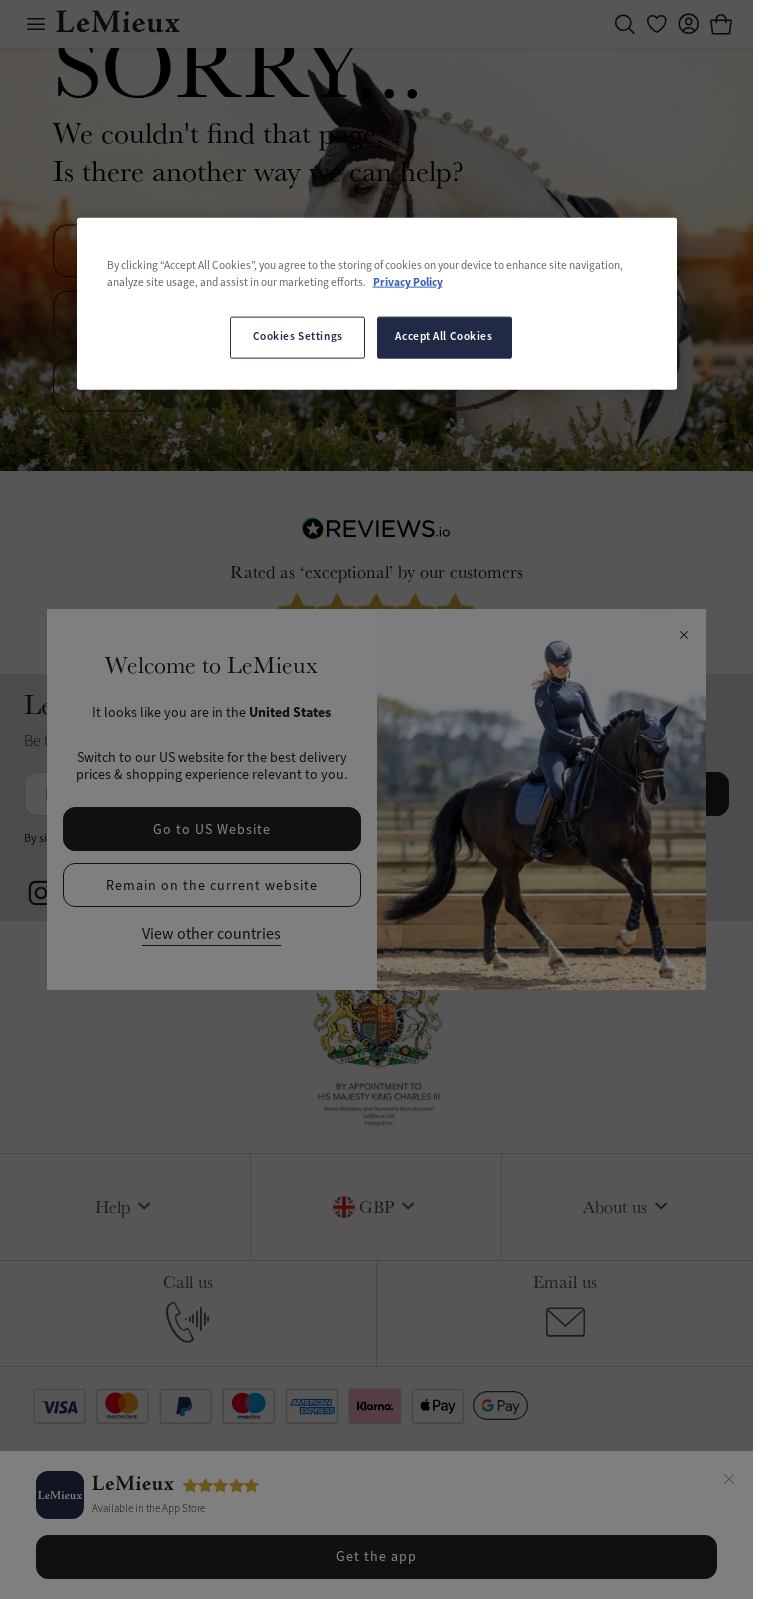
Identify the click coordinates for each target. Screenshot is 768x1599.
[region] (377, 303)
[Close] (729, 1482)
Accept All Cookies (443, 337)
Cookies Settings (298, 337)
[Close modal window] (683, 636)
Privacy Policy (408, 283)
